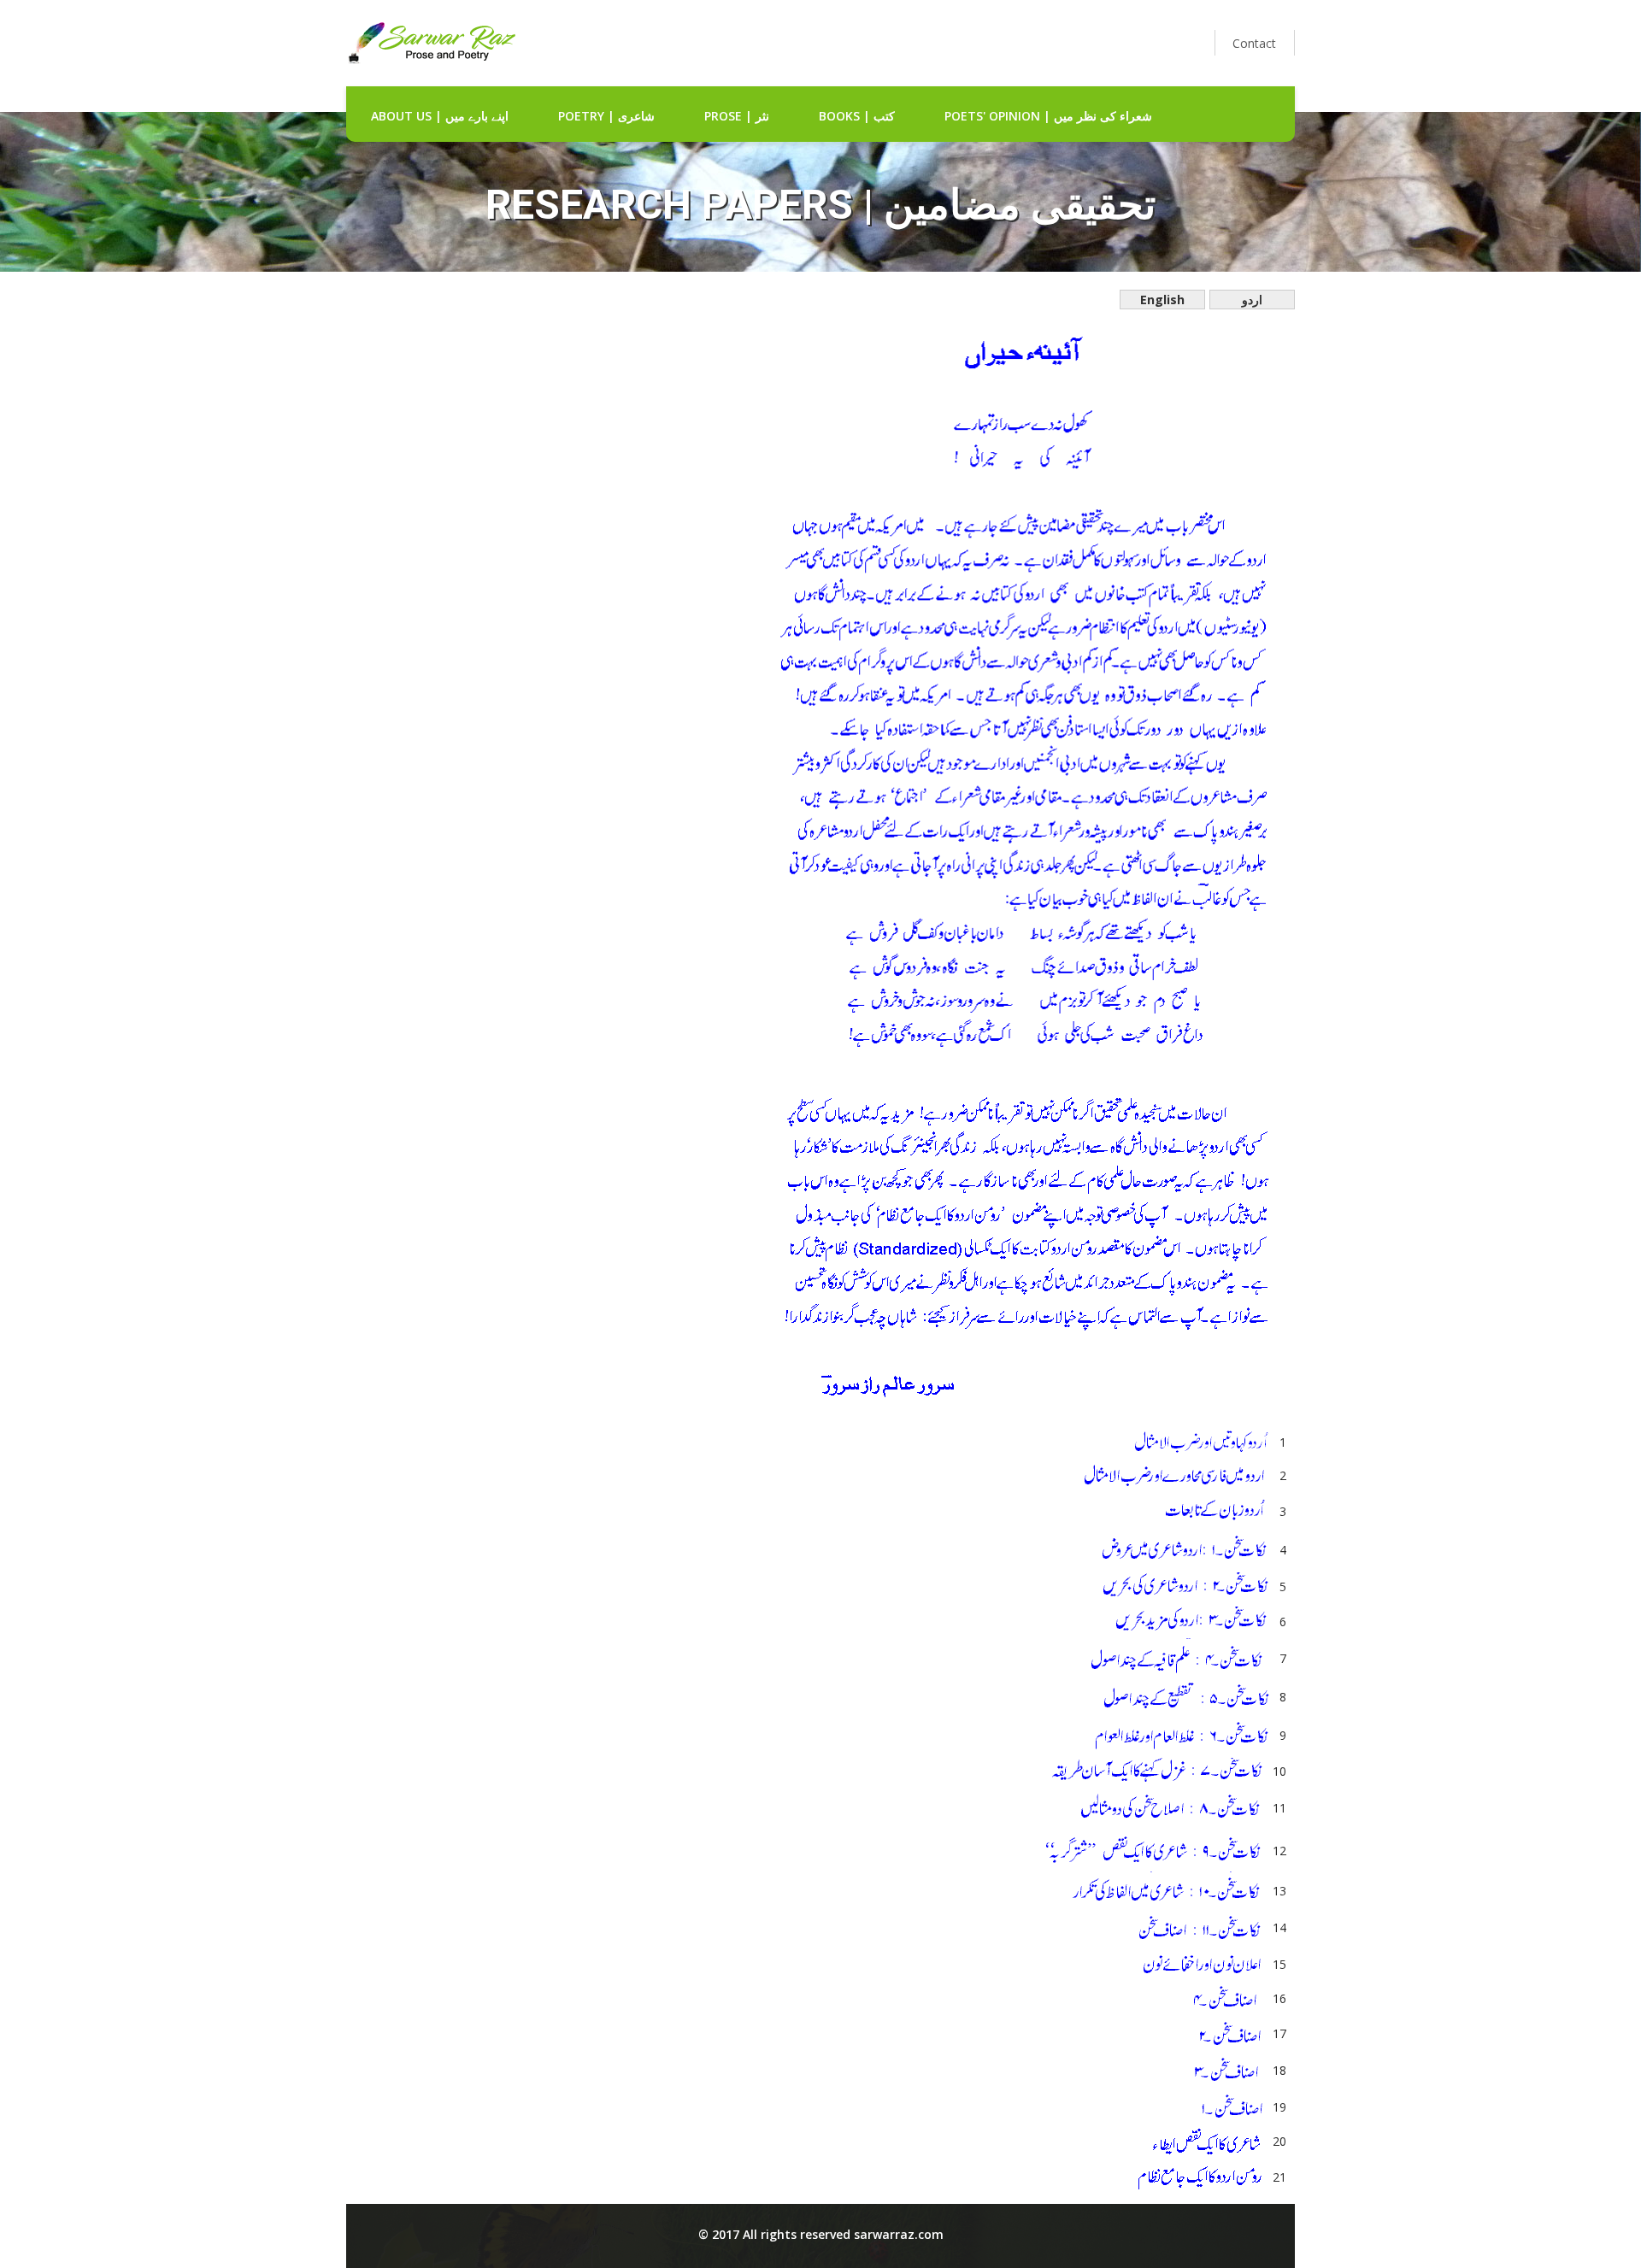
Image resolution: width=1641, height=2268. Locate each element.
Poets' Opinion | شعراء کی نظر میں (1048, 116)
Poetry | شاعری (606, 116)
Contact (1254, 43)
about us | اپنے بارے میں (440, 116)
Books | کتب (857, 116)
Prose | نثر (737, 116)
